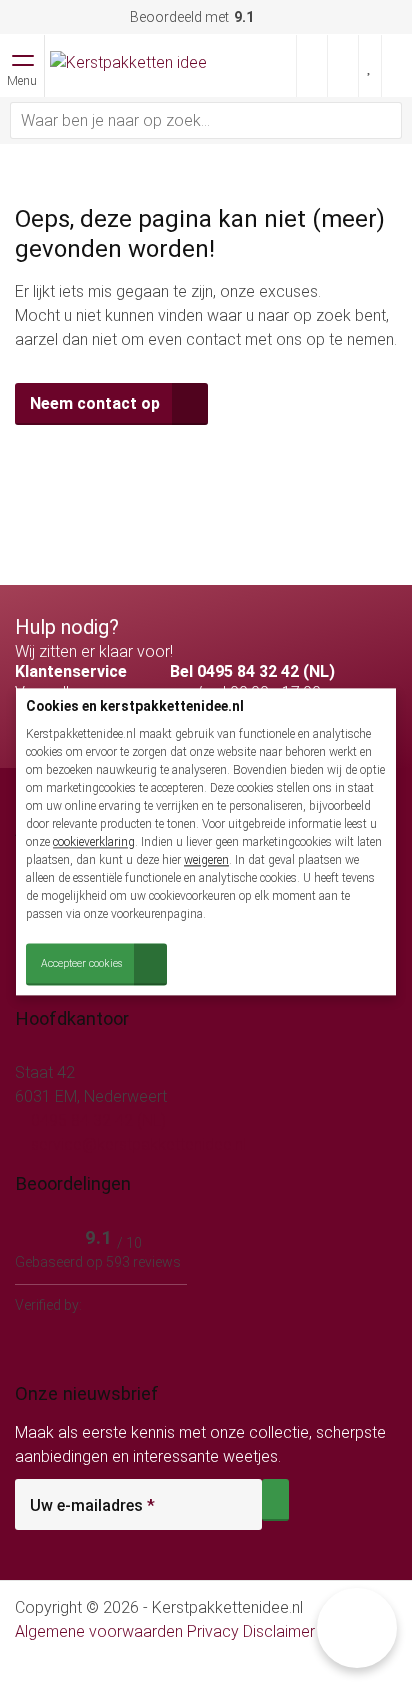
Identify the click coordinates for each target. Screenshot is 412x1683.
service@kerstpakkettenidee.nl (136, 1144)
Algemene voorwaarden (99, 1631)
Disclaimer (279, 1631)
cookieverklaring (94, 842)
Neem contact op (95, 403)
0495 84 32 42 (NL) (96, 1120)
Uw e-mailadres (92, 1506)
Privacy (213, 1631)
